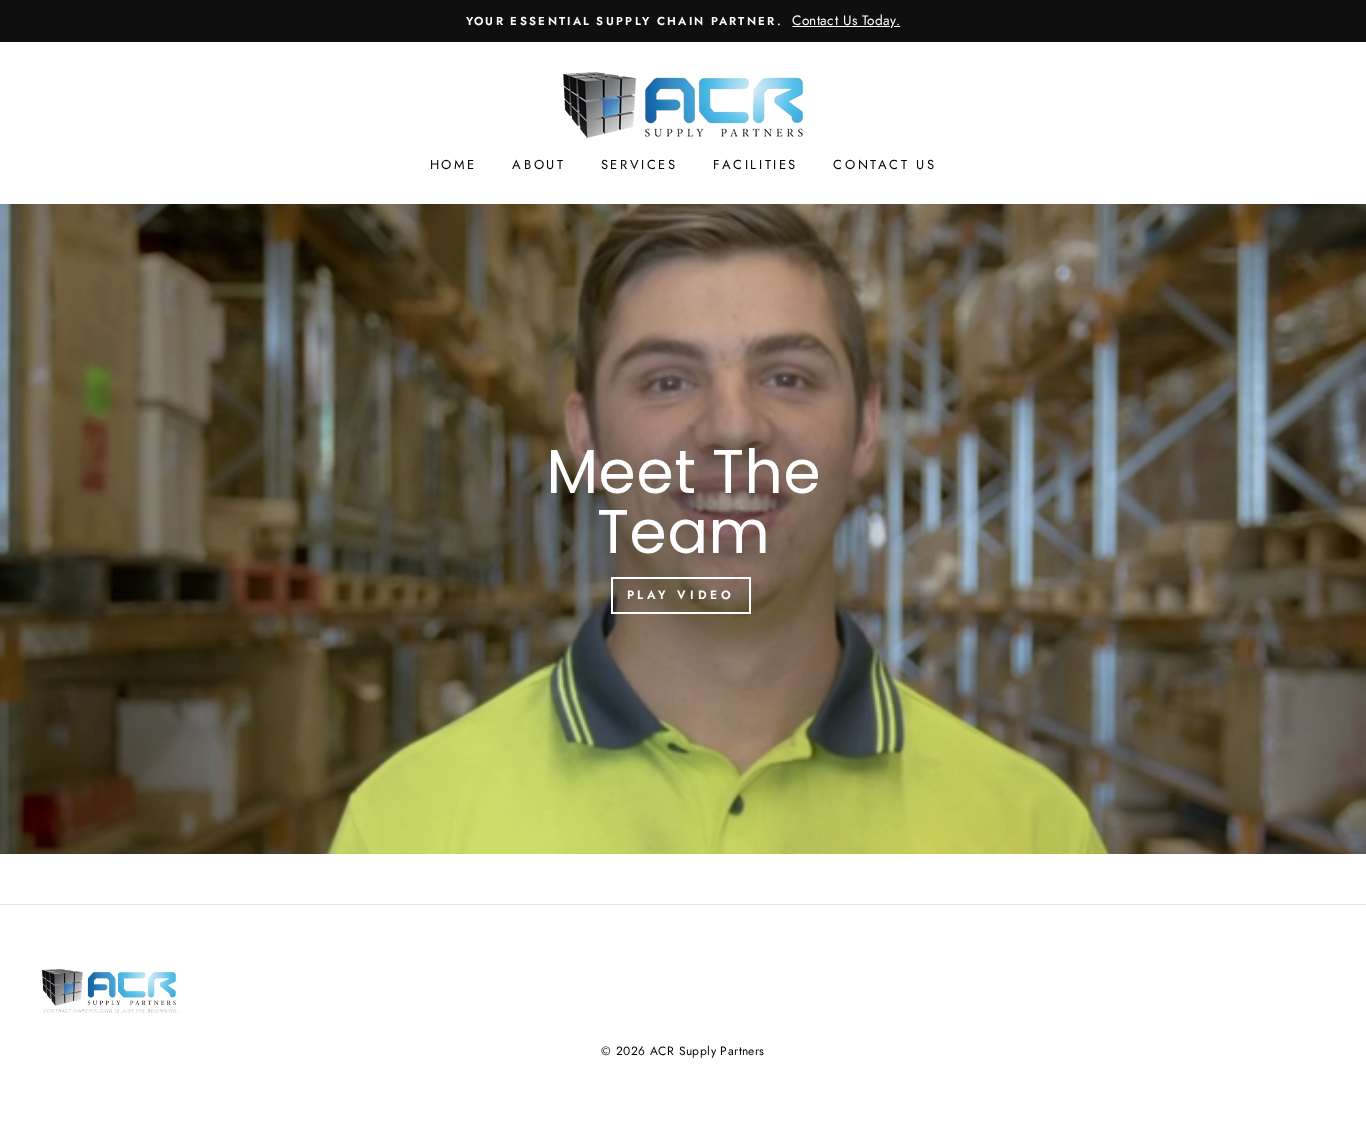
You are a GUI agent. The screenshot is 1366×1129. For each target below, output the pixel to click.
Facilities (755, 164)
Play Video (681, 595)
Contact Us (884, 164)
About (538, 164)
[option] (683, 21)
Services (639, 164)
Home (453, 164)
